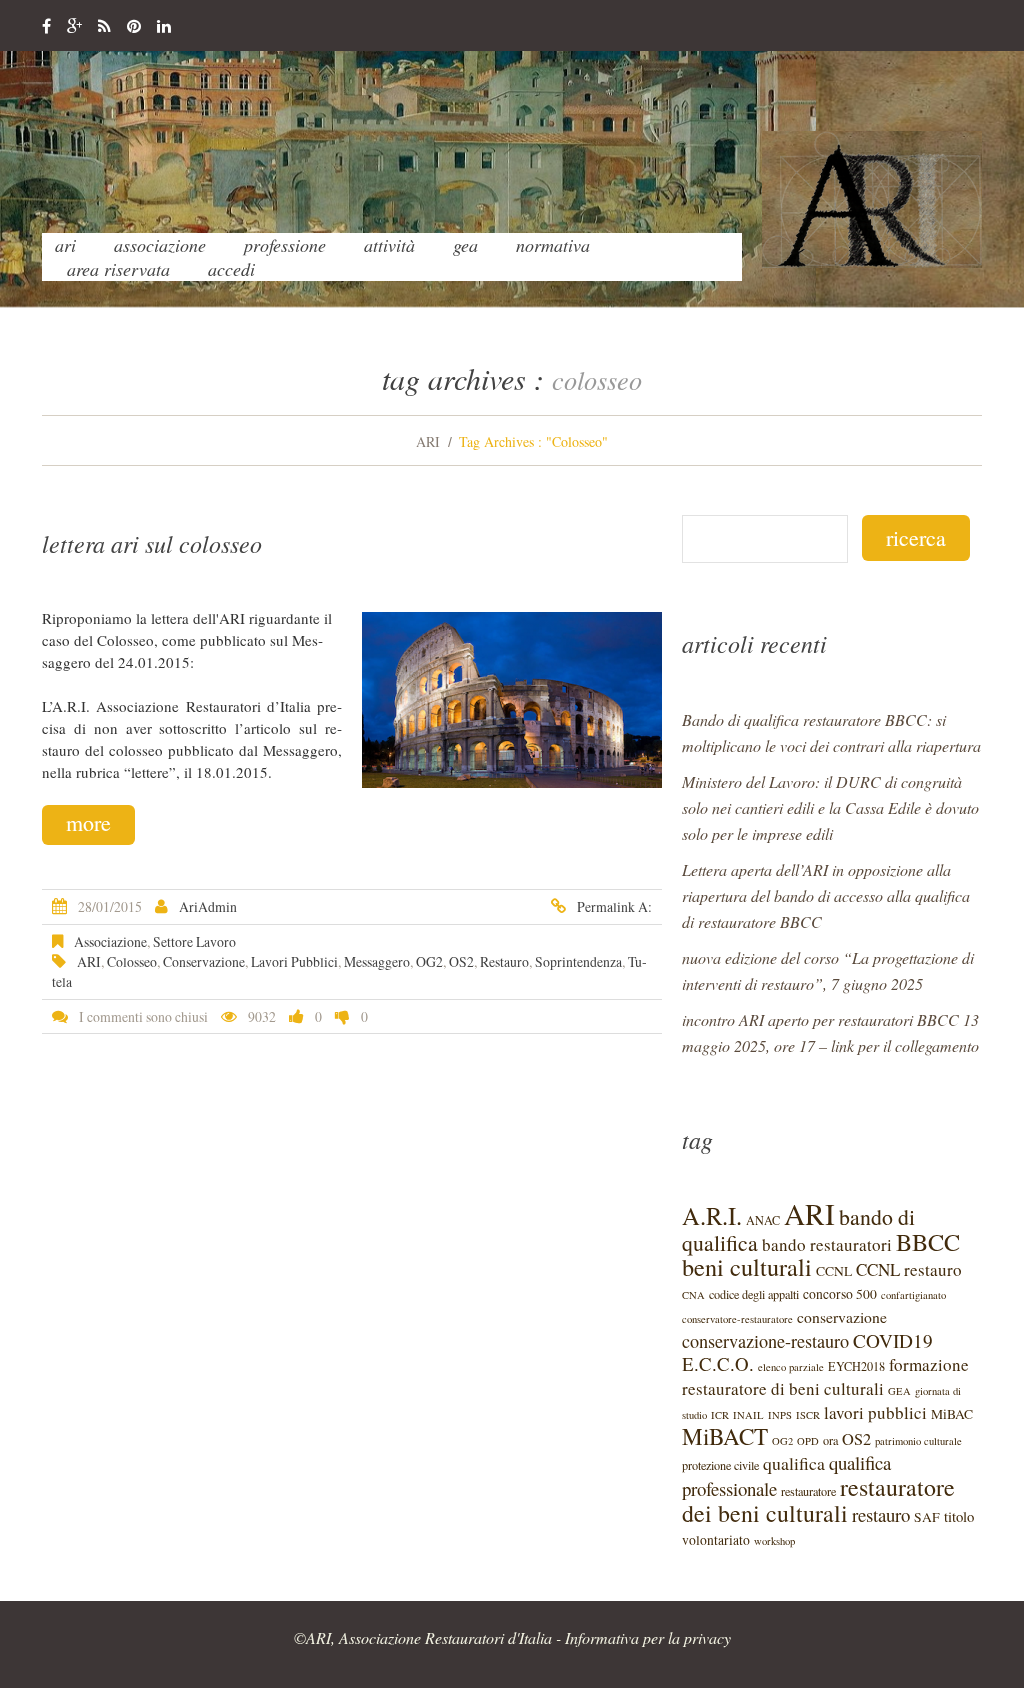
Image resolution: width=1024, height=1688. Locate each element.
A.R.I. (712, 1215)
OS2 (461, 961)
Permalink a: (614, 906)
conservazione (204, 961)
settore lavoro (194, 941)
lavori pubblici (294, 961)
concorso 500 (840, 1294)
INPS (780, 1415)
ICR (720, 1415)
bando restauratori (827, 1244)
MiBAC (952, 1414)
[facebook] (46, 27)
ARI (65, 245)
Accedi (231, 269)
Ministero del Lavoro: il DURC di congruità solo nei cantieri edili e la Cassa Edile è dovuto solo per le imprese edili (830, 807)
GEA (465, 245)
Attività (389, 245)
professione (285, 245)
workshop (774, 1541)
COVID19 (893, 1340)
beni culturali (747, 1266)
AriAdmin (208, 906)
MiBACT (725, 1436)
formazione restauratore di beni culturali (825, 1376)
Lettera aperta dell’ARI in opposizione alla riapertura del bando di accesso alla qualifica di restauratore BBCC (826, 895)
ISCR (808, 1415)
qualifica (794, 1463)
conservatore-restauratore (737, 1319)
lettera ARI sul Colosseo (152, 543)
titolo (959, 1516)
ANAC (763, 1220)
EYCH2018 (856, 1366)
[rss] (104, 27)
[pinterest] (134, 27)
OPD (808, 1441)
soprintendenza (578, 961)
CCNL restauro (909, 1269)
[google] (74, 27)
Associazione (160, 245)
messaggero (377, 961)
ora (830, 1440)
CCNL (834, 1271)
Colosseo (132, 961)
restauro (504, 961)
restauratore (808, 1491)
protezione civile (720, 1465)
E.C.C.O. (718, 1363)
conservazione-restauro (765, 1341)
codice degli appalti (754, 1294)
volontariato (716, 1540)
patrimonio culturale (918, 1441)
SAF (927, 1517)
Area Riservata (118, 269)
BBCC (928, 1241)
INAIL (748, 1415)
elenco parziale (791, 1367)
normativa (553, 245)
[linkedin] (164, 27)
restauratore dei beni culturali (818, 1500)
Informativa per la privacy (648, 1637)
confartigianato (913, 1295)
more (88, 822)
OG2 (429, 961)
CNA (693, 1295)
